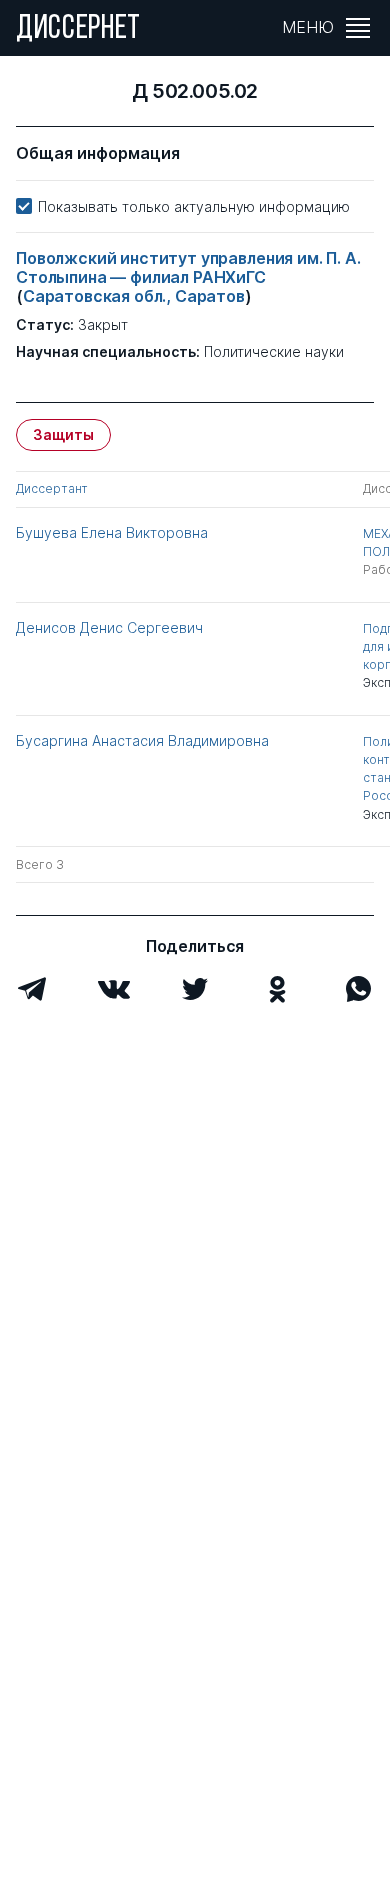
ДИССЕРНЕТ (78, 30)
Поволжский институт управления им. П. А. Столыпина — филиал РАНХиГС (188, 267)
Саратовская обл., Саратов (134, 296)
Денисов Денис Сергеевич (109, 627)
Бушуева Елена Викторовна (112, 532)
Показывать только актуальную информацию (194, 206)
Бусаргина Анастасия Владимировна (142, 740)
